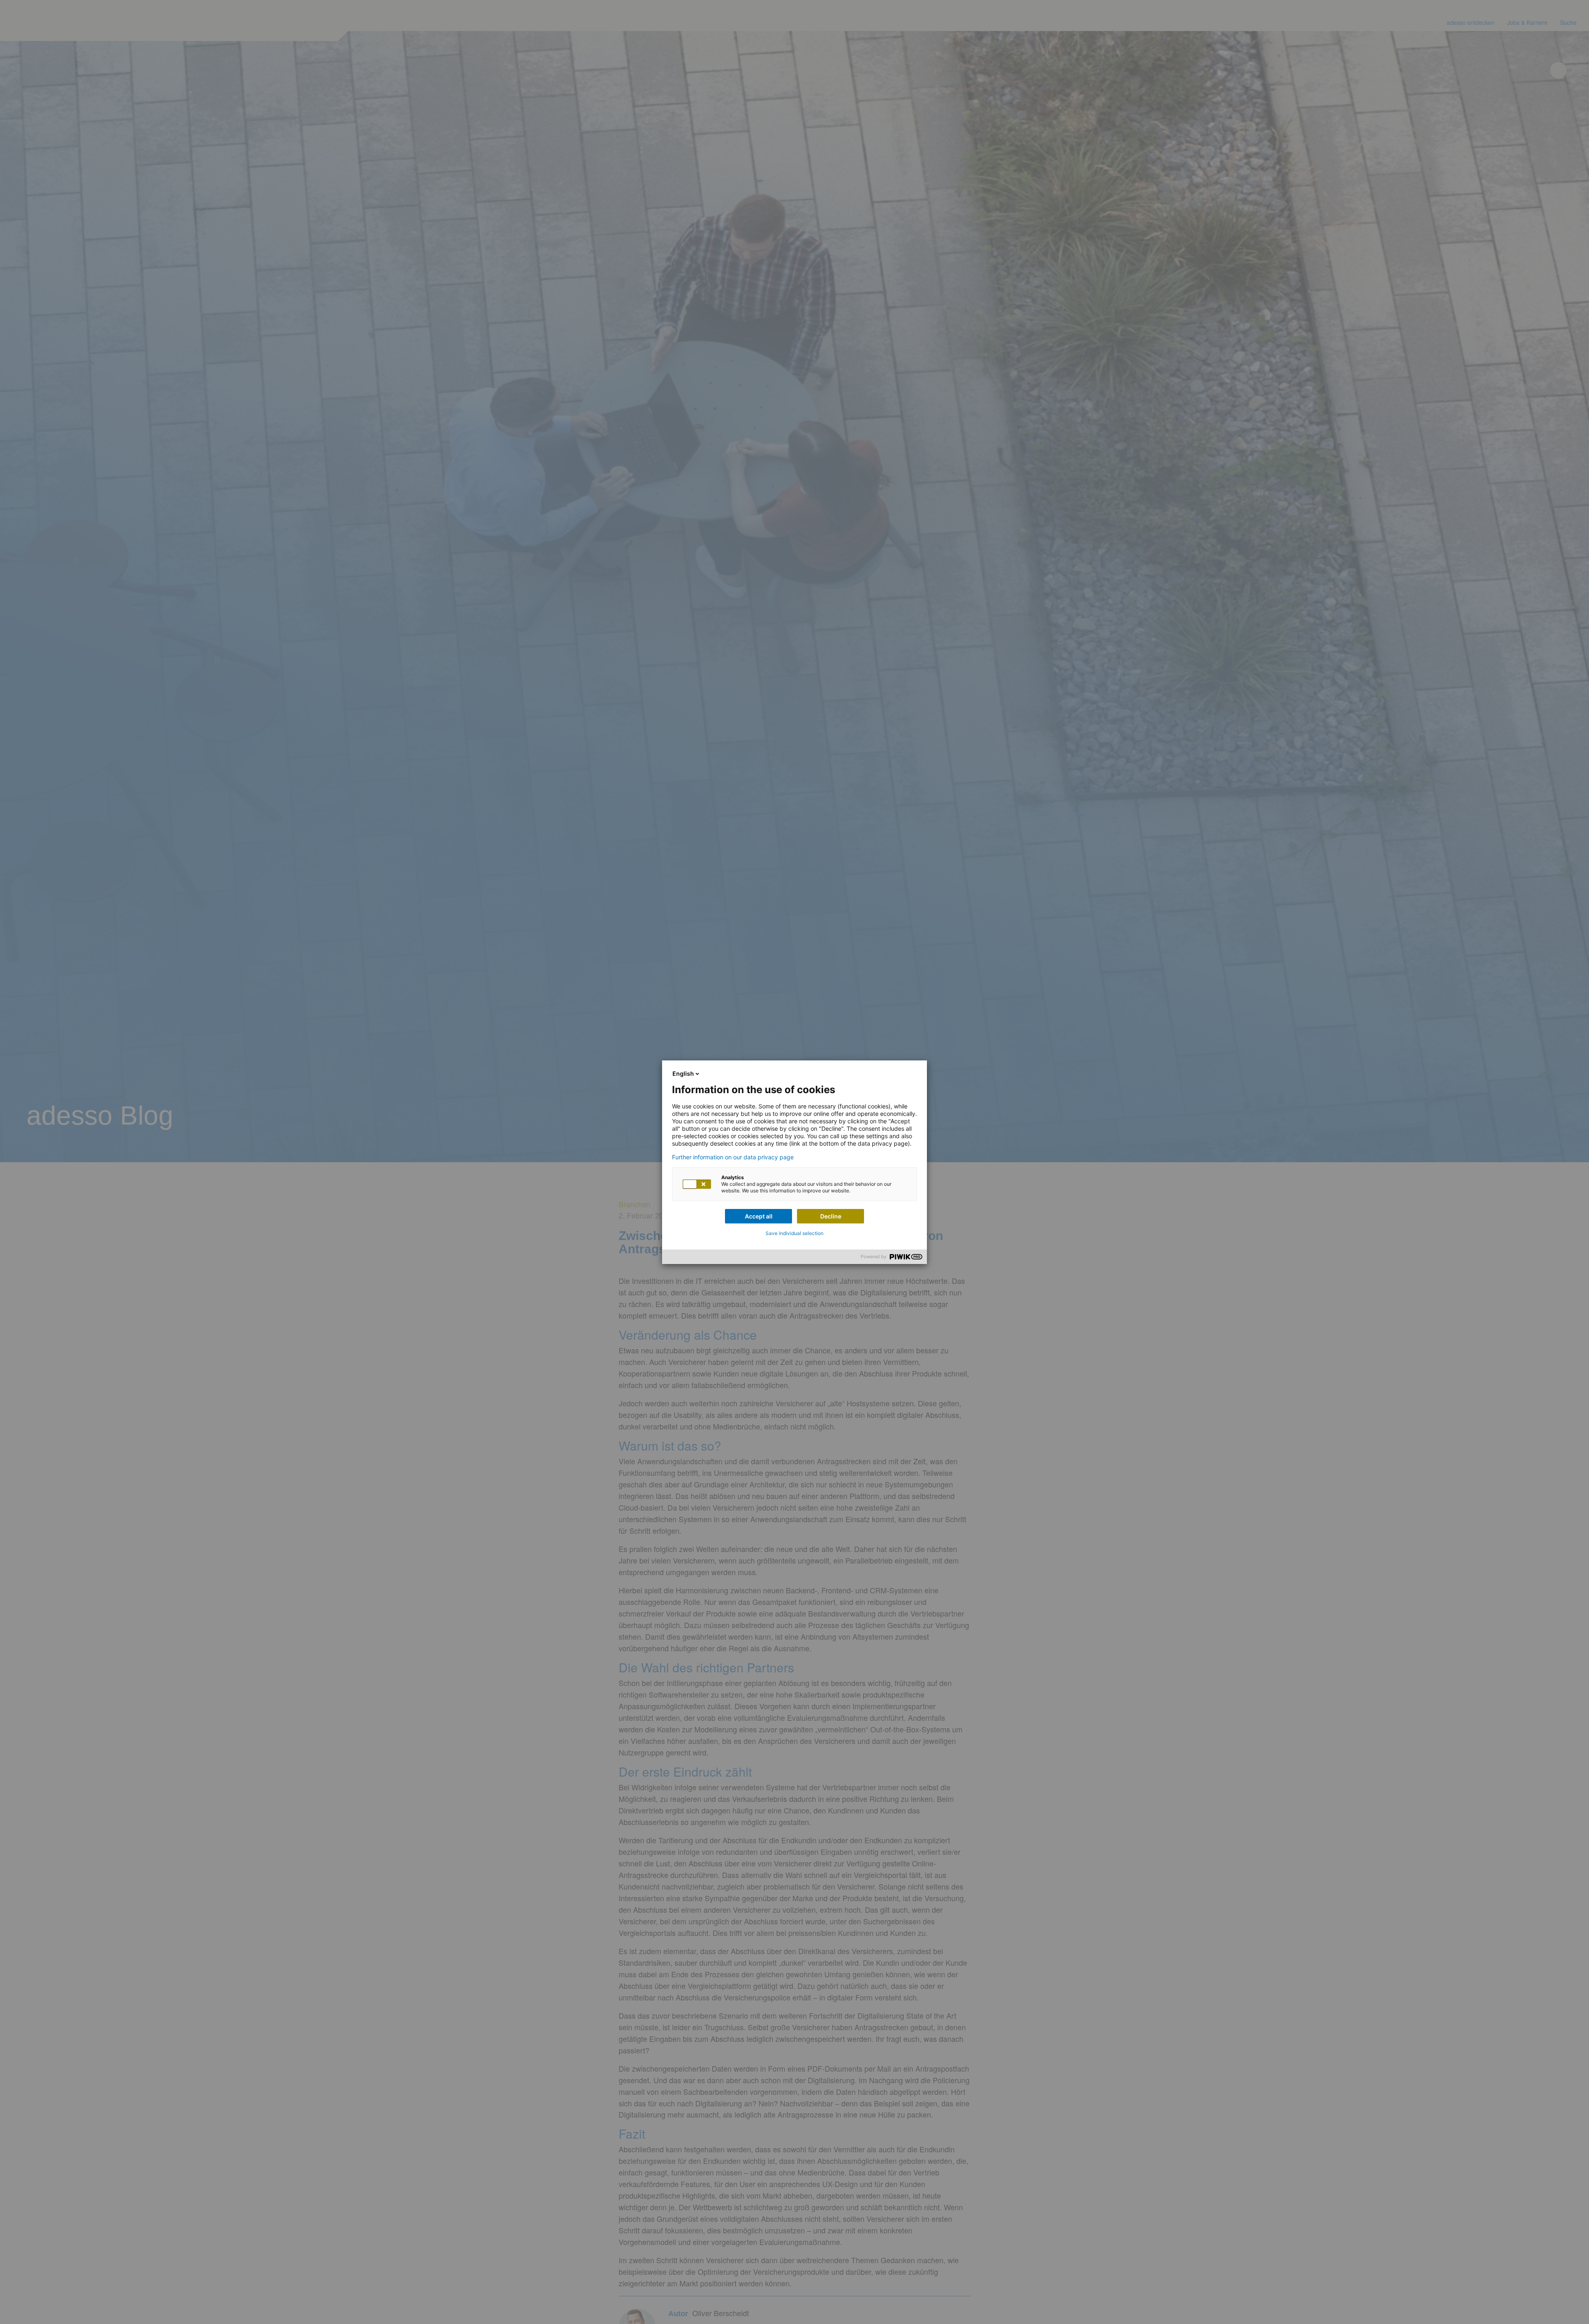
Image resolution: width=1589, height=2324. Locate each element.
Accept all (759, 1216)
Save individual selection (794, 1233)
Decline (831, 1216)
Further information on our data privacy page (733, 1157)
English (683, 1073)
